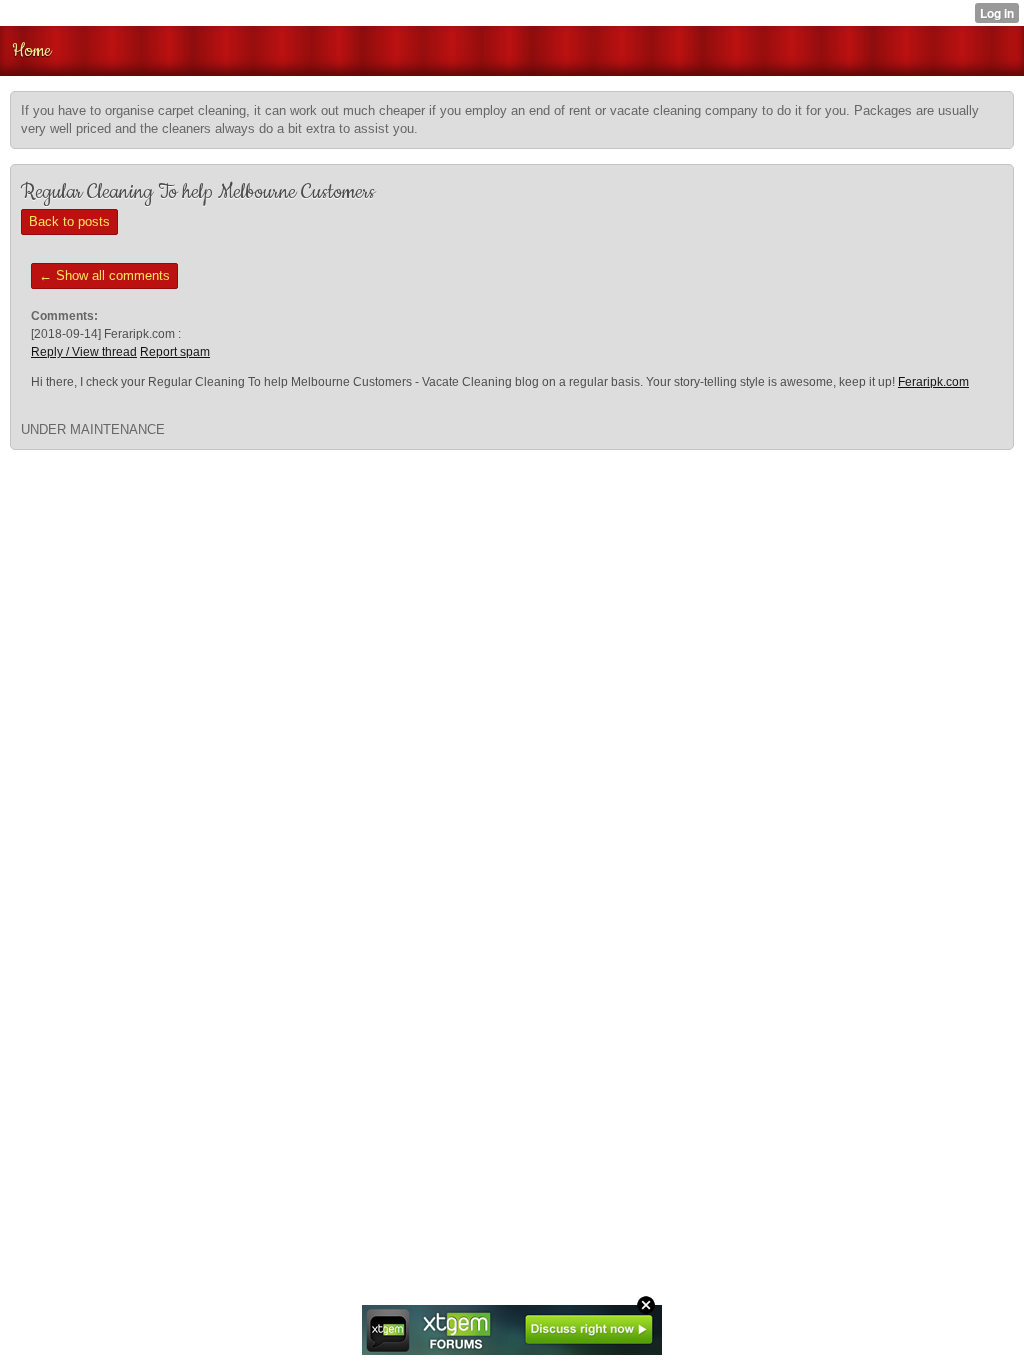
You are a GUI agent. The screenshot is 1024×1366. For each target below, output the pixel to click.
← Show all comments (104, 275)
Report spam (175, 352)
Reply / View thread (84, 352)
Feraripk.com (933, 382)
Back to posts (69, 221)
